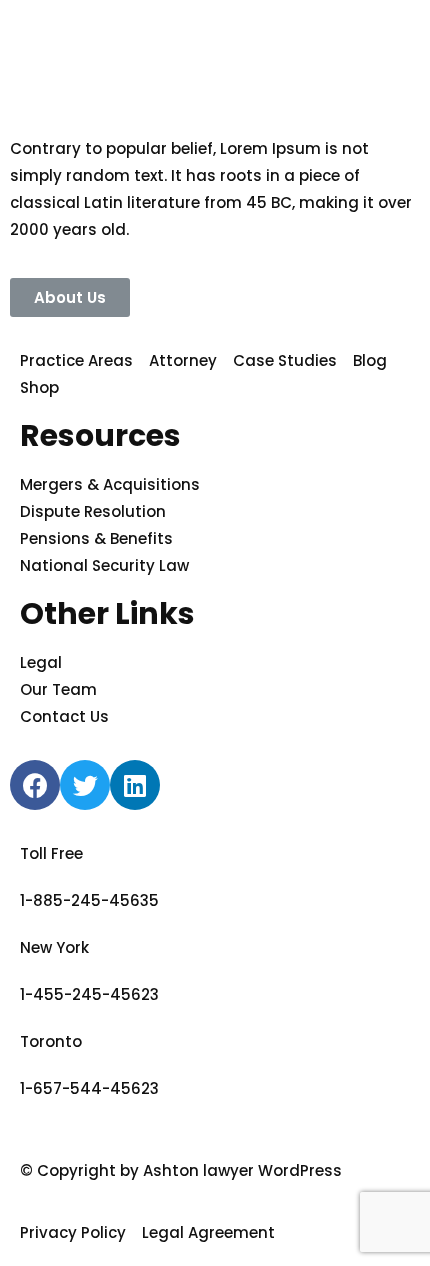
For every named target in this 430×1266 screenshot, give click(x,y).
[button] (70, 297)
